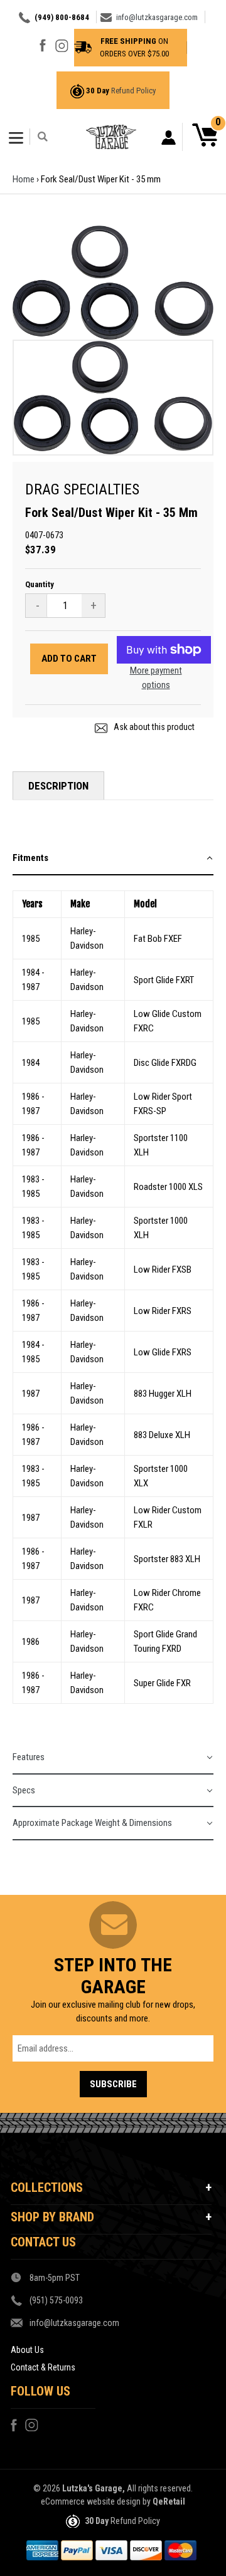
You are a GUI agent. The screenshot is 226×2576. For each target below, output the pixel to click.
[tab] (113, 859)
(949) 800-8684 (62, 17)
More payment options (156, 678)
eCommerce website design (91, 2501)
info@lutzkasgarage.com (157, 17)
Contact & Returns (43, 2367)
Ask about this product (153, 727)
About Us (27, 2350)
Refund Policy (133, 91)
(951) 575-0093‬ (56, 2300)
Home (24, 179)
